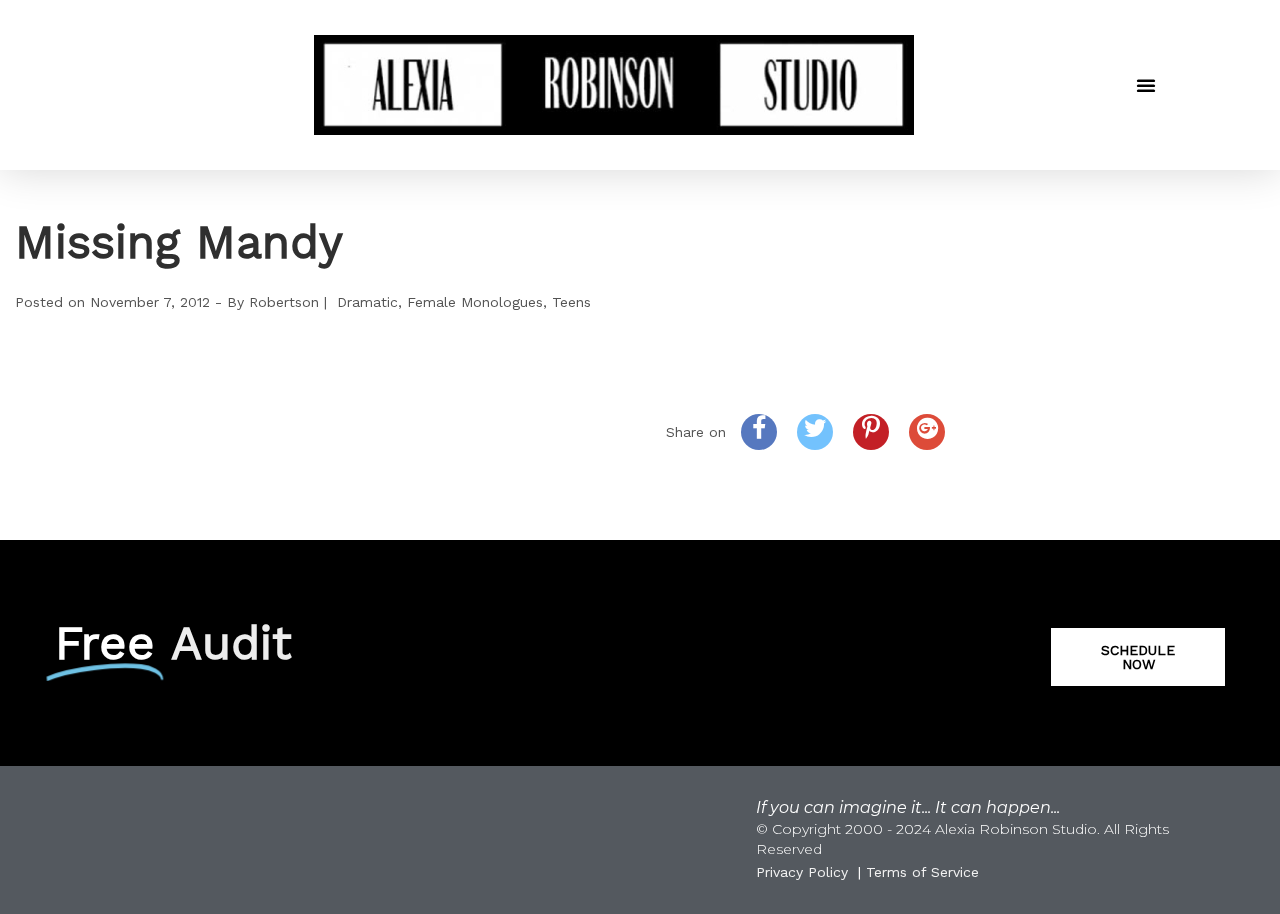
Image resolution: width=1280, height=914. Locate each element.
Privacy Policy (802, 872)
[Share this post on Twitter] (815, 432)
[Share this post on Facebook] (759, 432)
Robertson (284, 302)
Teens (571, 302)
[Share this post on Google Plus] (927, 432)
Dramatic (367, 302)
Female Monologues (475, 302)
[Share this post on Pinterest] (871, 432)
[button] (1146, 85)
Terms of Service (922, 872)
